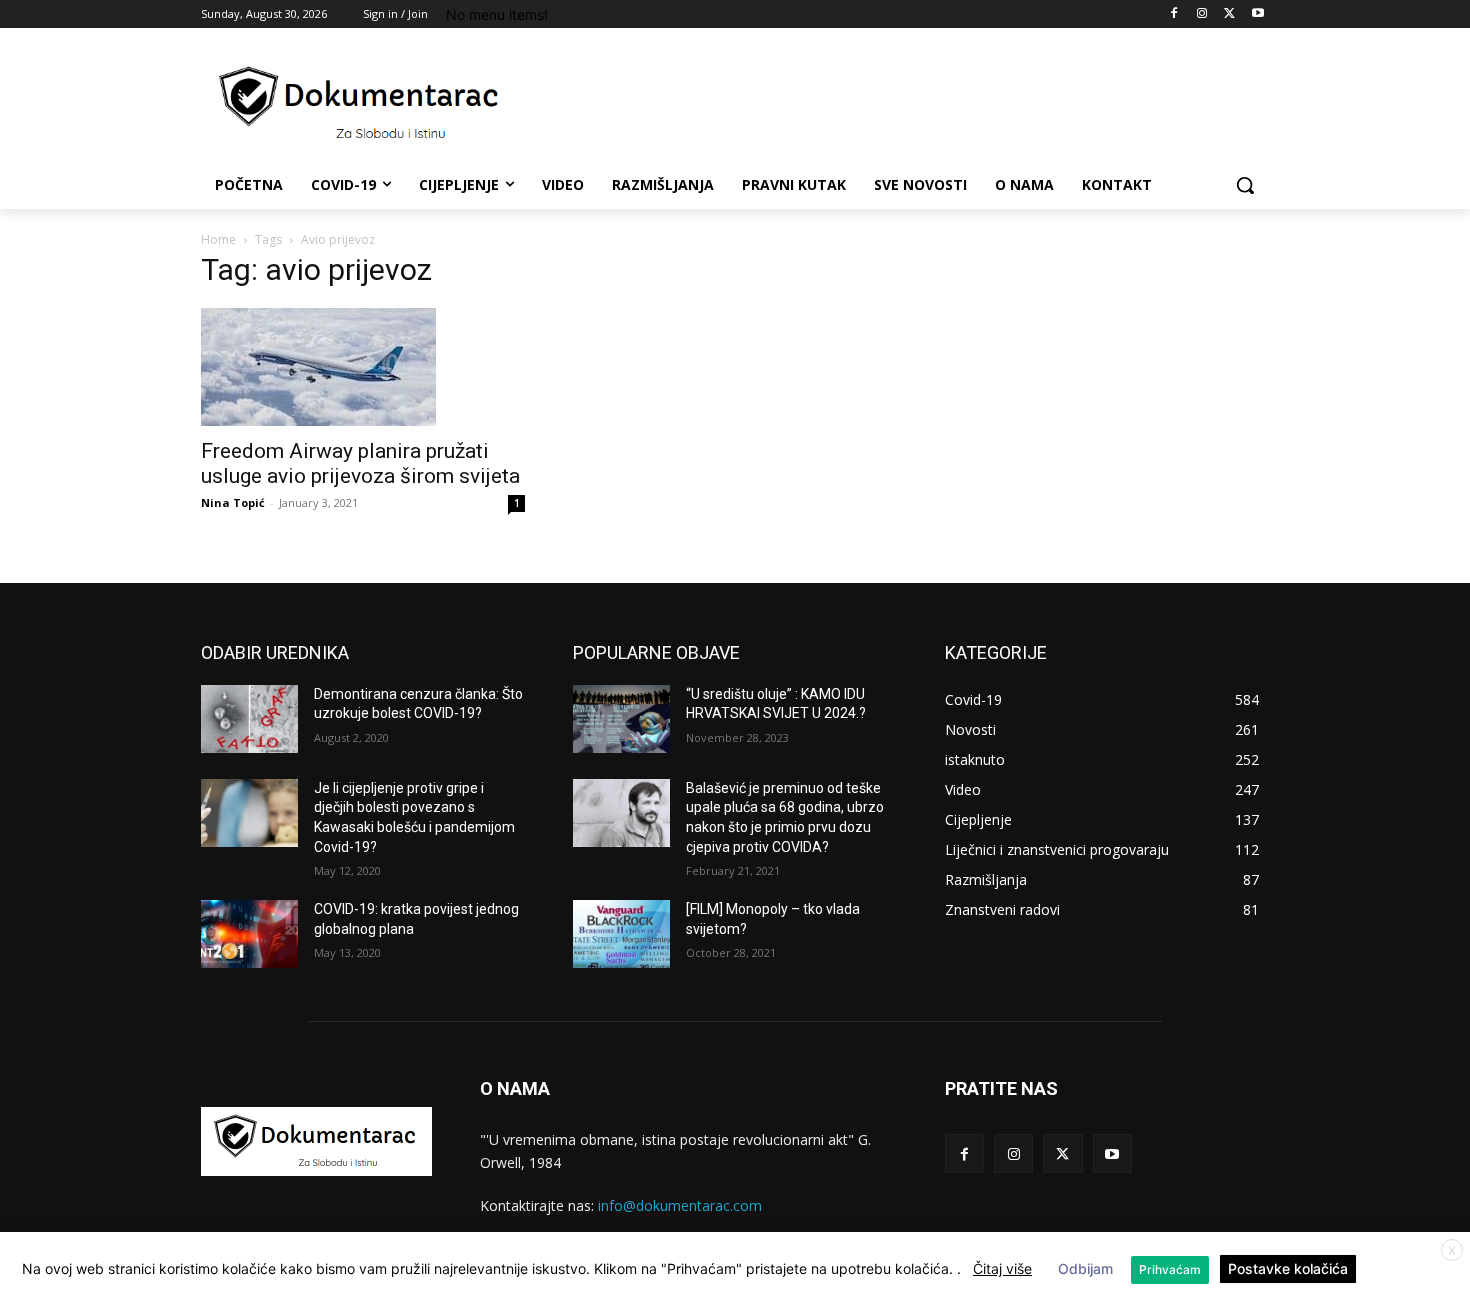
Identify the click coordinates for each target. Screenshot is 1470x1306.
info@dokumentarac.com (680, 1205)
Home (218, 239)
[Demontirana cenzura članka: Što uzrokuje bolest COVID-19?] (249, 719)
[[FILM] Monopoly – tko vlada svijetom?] (621, 934)
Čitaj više (1002, 1268)
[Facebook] (1174, 14)
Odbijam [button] (1085, 1268)
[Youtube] (1257, 14)
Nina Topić (233, 502)
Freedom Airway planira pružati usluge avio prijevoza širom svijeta (360, 463)
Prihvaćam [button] (1170, 1269)
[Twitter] (1229, 14)
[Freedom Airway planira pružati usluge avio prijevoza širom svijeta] (363, 367)
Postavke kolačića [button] (1288, 1268)
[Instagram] (1202, 14)
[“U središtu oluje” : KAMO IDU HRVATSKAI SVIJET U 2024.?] (621, 719)
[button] (1245, 185)
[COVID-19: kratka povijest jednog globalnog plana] (249, 934)
